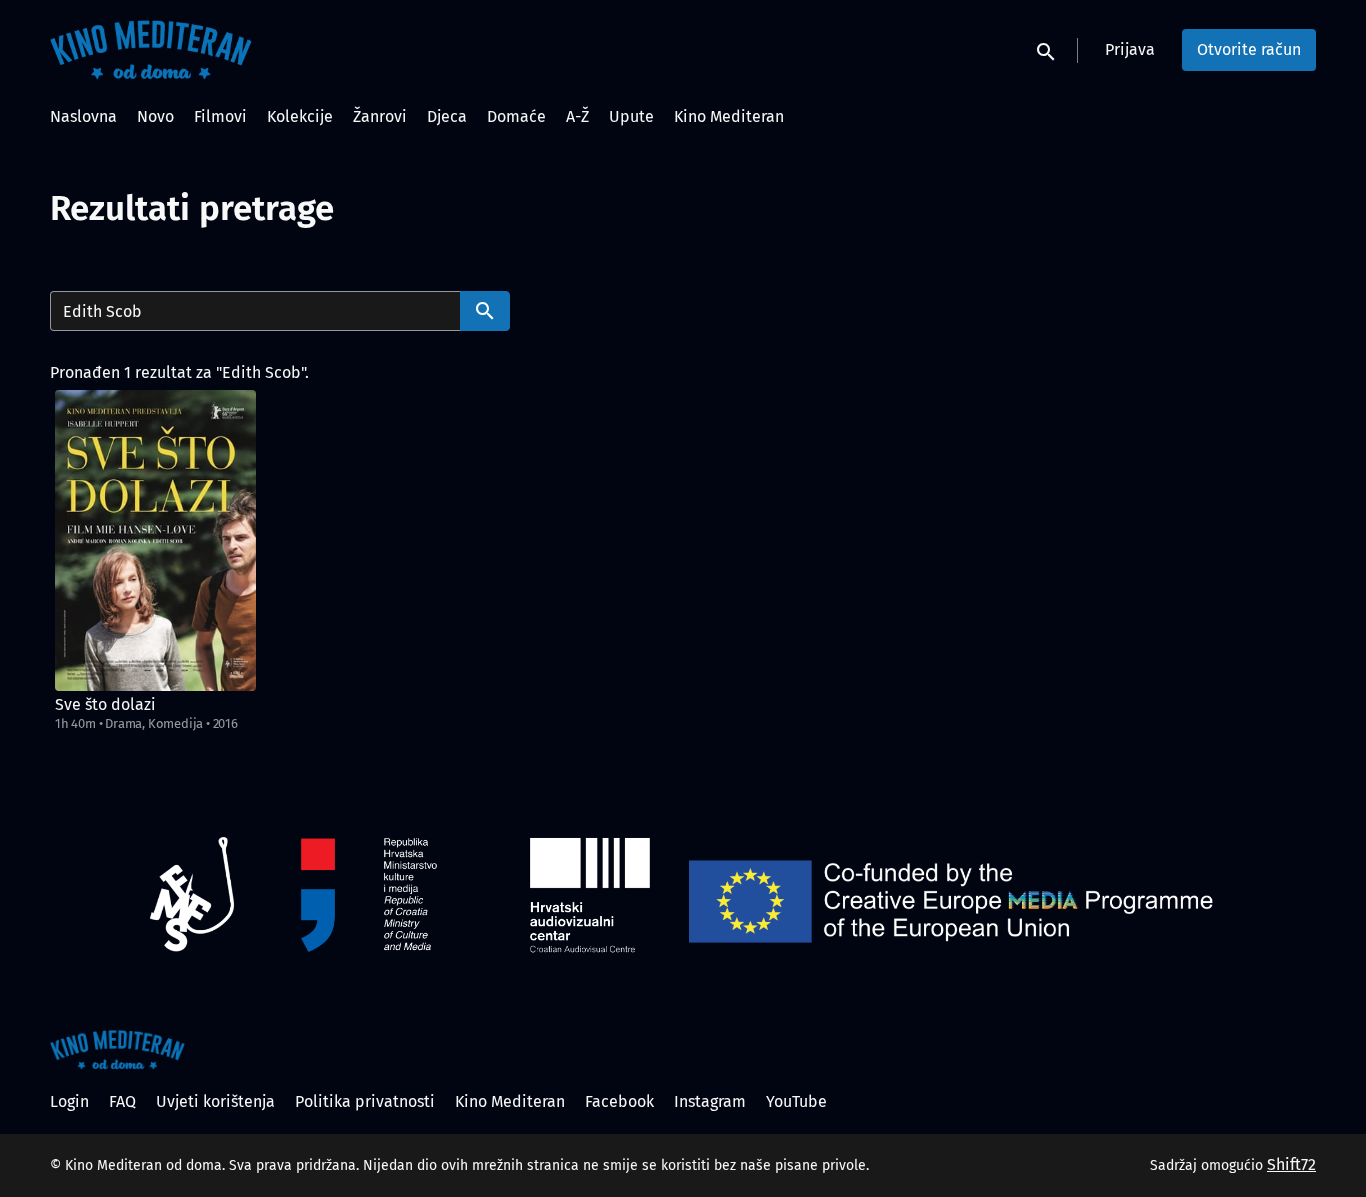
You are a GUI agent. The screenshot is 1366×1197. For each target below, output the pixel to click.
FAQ (122, 1101)
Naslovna (83, 116)
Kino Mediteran (729, 116)
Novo (155, 116)
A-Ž (577, 116)
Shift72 (1291, 1164)
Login (69, 1101)
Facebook (619, 1101)
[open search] (1047, 49)
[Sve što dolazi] (155, 540)
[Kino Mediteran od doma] (117, 1050)
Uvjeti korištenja (215, 1101)
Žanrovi (380, 116)
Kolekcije (300, 116)
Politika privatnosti (365, 1101)
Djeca (447, 116)
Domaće (516, 116)
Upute (631, 116)
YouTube (796, 1101)
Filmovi (220, 116)
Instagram (710, 1101)
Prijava (1130, 49)
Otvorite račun (1249, 49)
